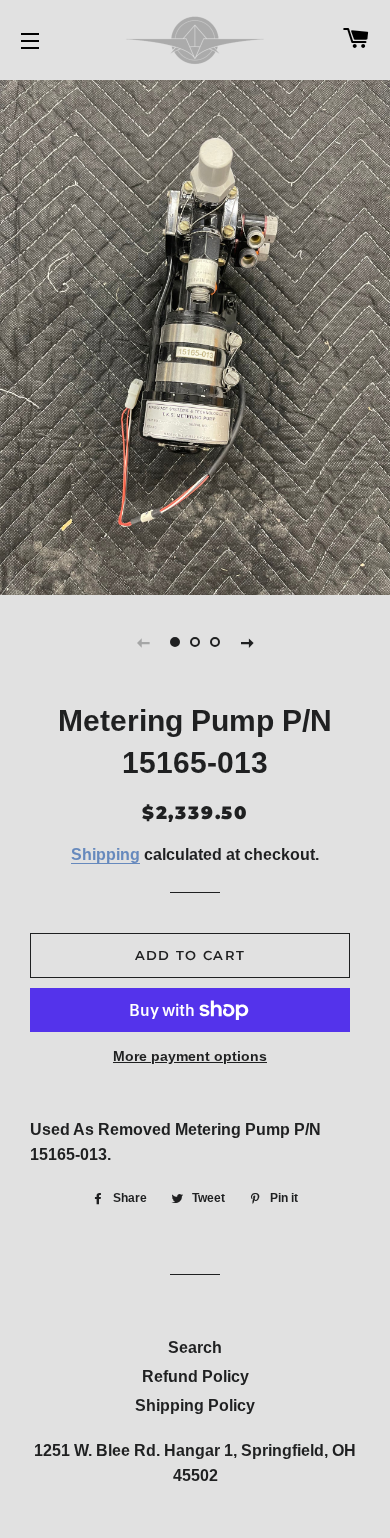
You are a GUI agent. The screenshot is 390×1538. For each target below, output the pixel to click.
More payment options (190, 1056)
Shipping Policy (195, 1405)
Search (195, 1347)
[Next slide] (247, 642)
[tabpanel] (195, 335)
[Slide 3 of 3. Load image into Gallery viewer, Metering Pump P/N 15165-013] (215, 642)
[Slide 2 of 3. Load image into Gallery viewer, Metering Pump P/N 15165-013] (195, 642)
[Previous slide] (143, 642)
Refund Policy (195, 1376)
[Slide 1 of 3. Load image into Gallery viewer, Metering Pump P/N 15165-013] (175, 642)
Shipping (105, 854)
